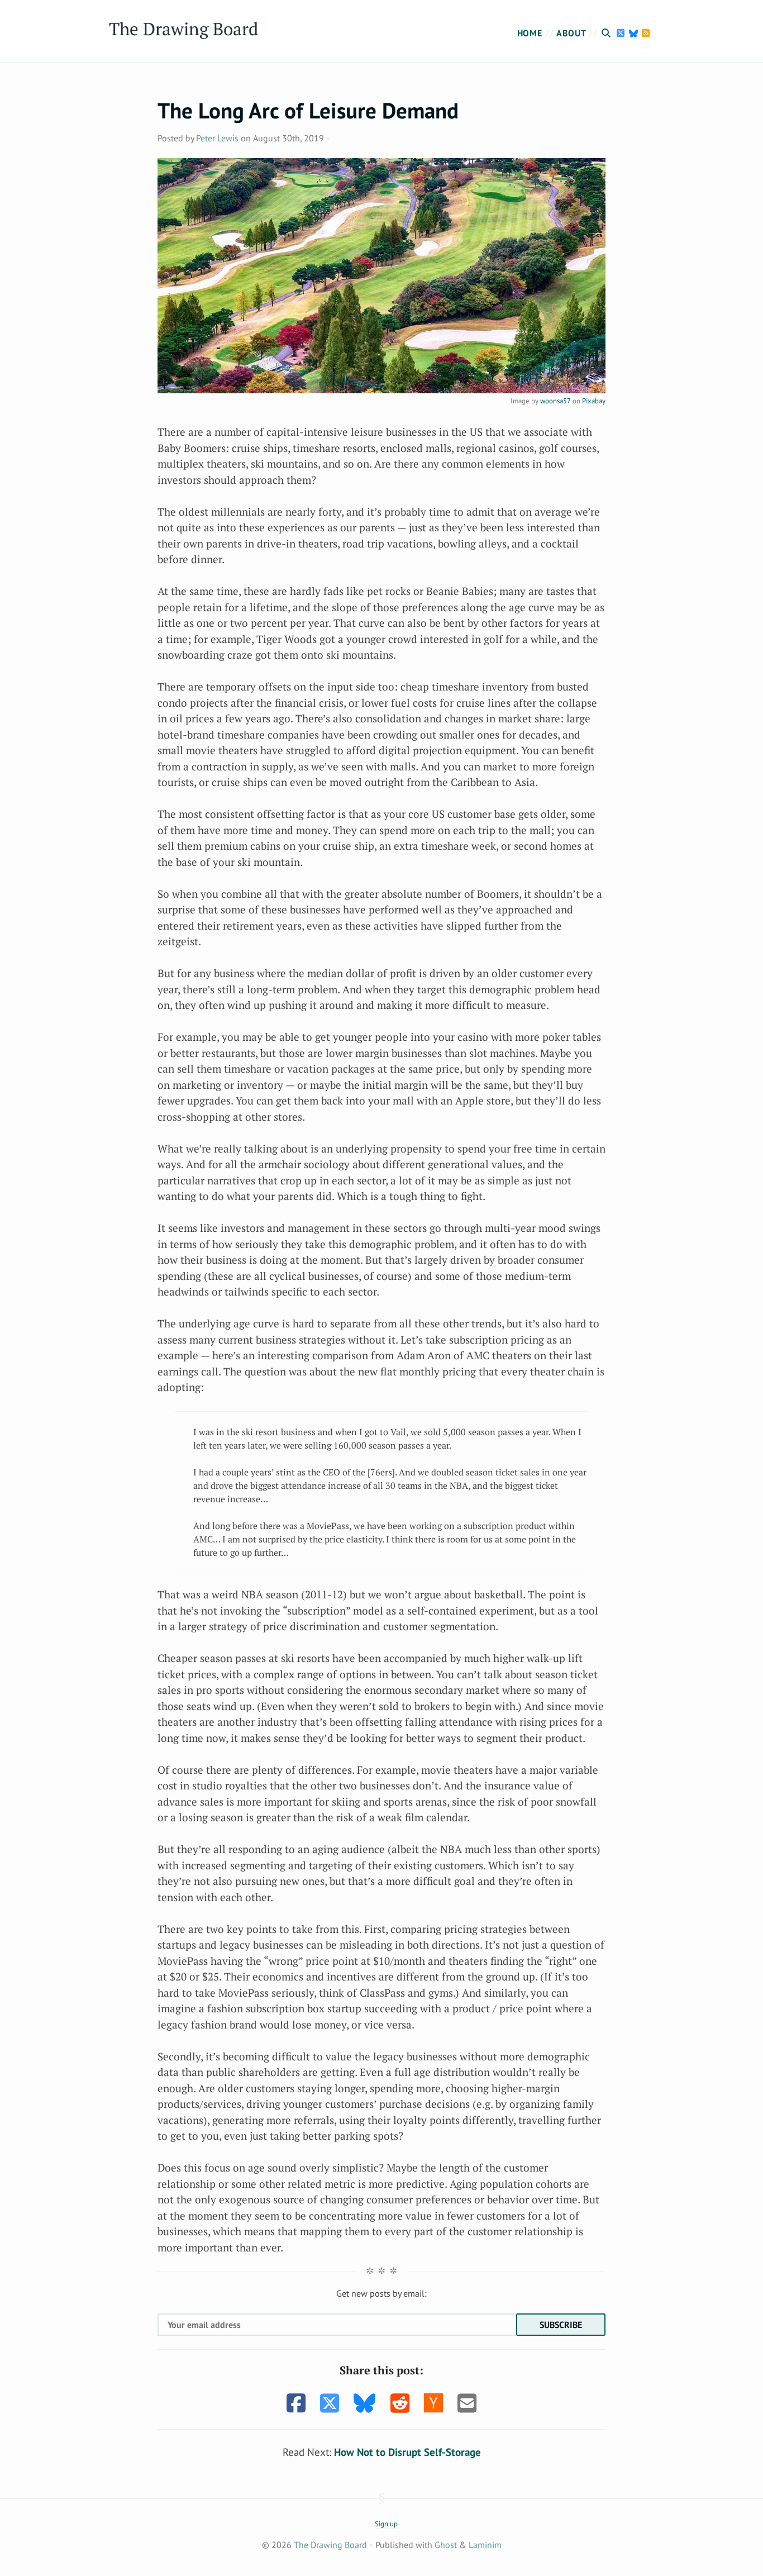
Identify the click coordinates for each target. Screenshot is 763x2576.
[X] (622, 33)
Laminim (485, 2545)
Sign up (386, 2524)
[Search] (608, 33)
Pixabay (594, 401)
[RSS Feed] (646, 33)
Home (530, 33)
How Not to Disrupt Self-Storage (407, 2452)
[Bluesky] (635, 33)
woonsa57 (555, 401)
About (571, 33)
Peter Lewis (217, 138)
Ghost (446, 2545)
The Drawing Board (183, 29)
